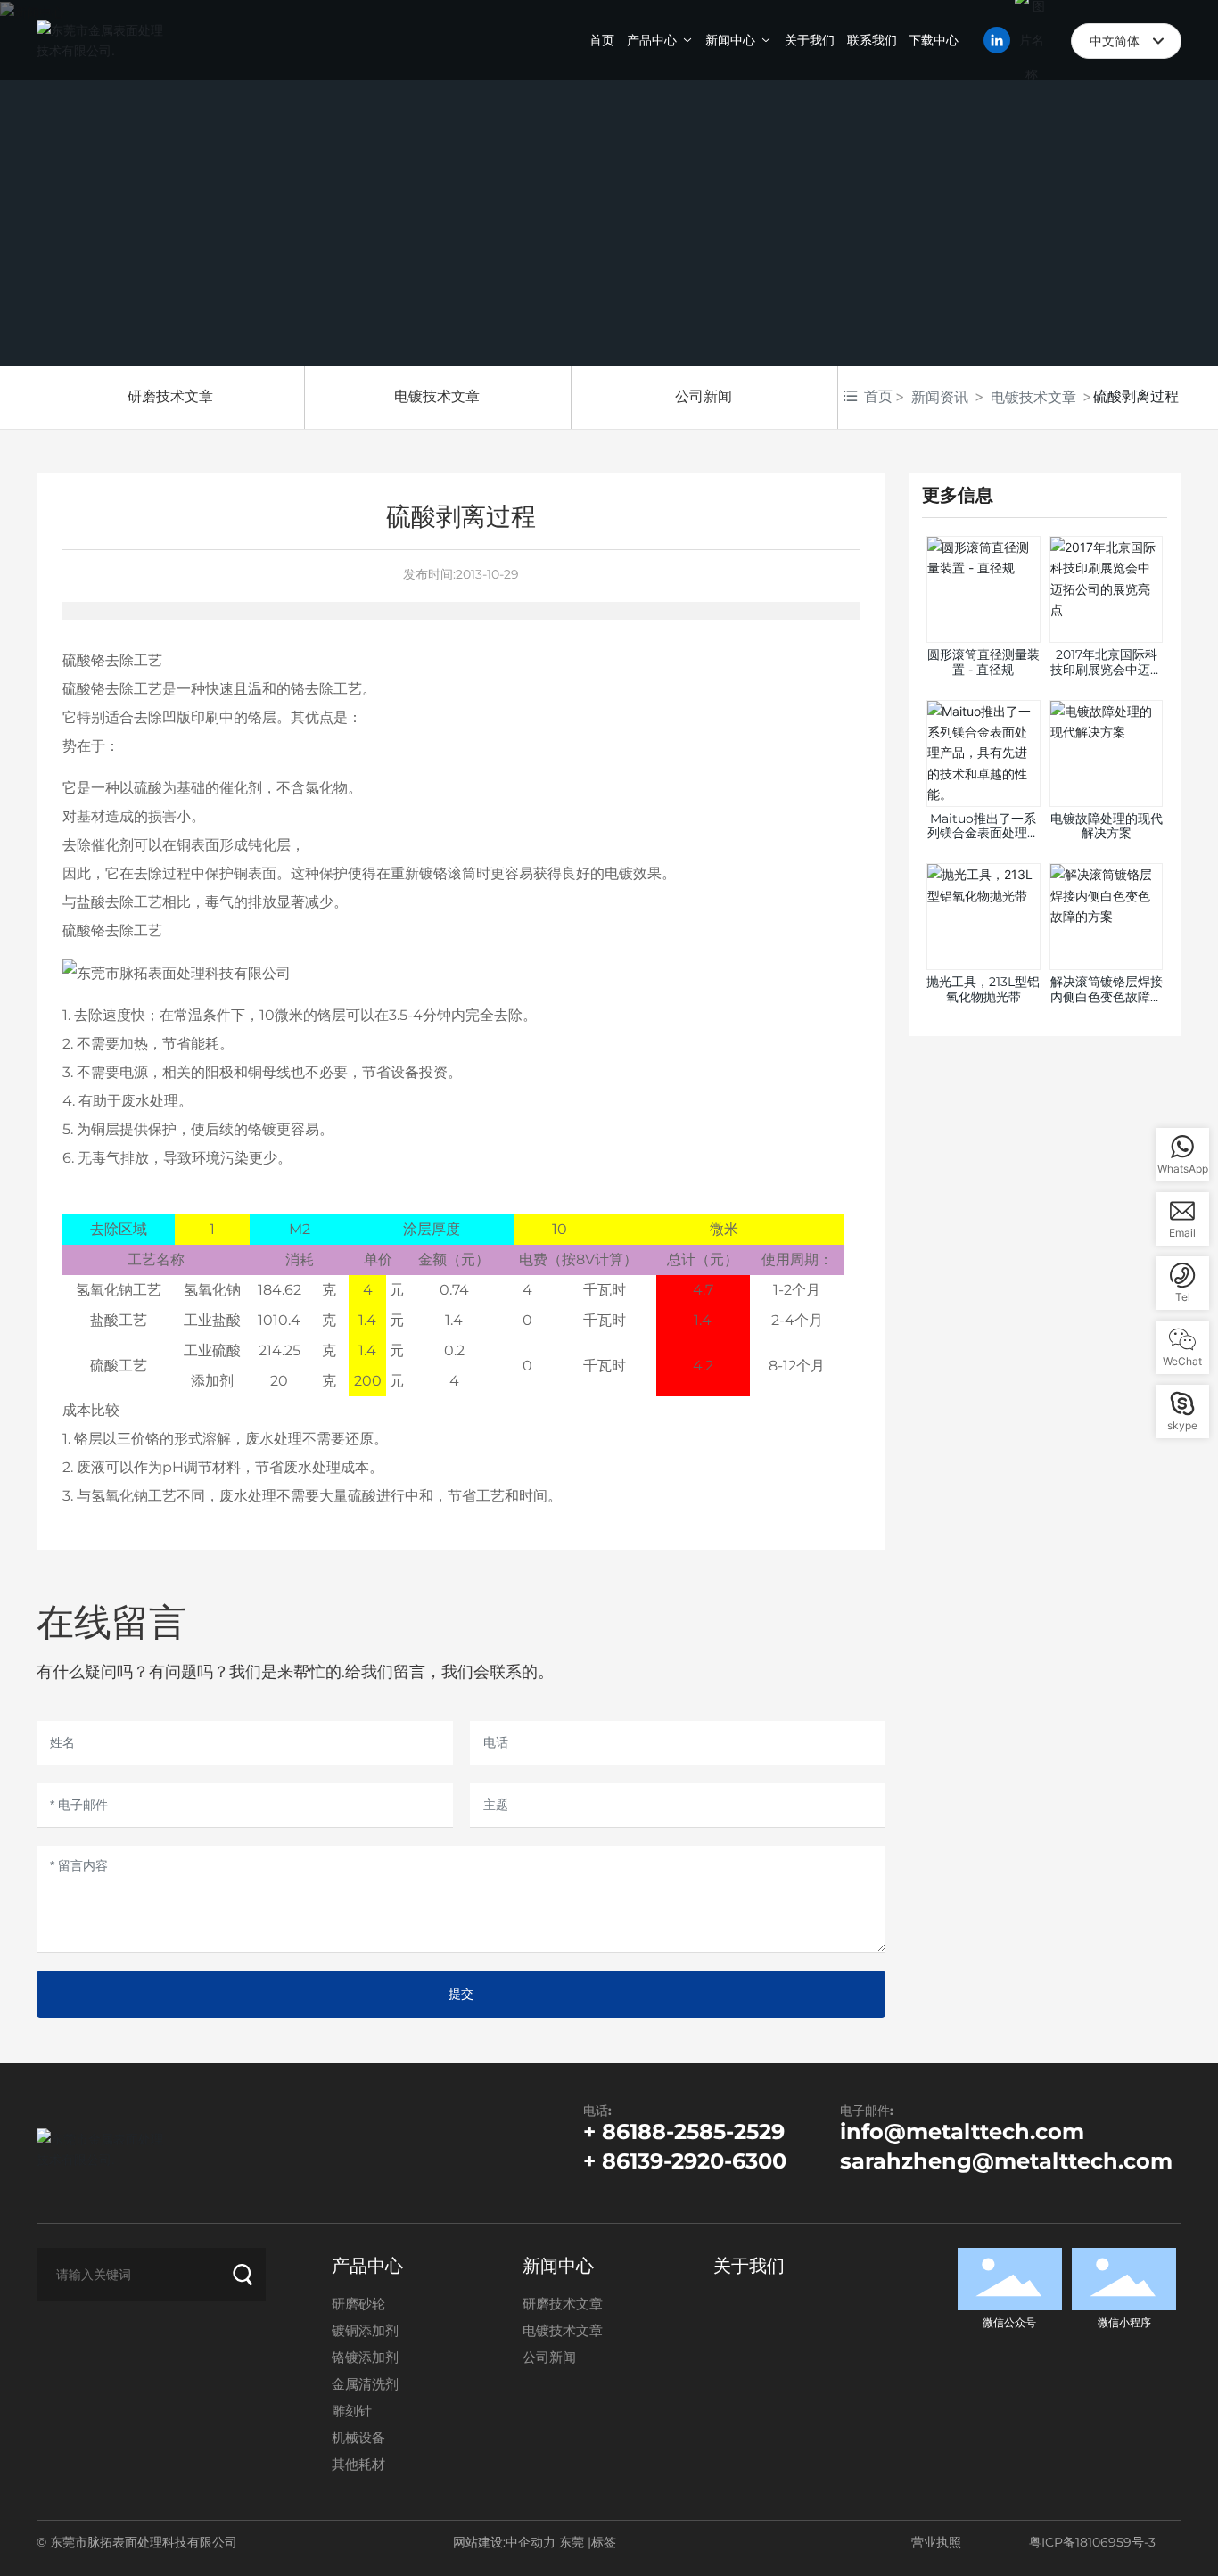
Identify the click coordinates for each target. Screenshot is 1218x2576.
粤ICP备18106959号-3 (1092, 2542)
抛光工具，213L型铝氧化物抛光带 (983, 989)
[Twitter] (98, 2332)
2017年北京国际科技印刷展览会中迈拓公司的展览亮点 (1107, 670)
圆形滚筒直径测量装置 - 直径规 (983, 662)
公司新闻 (704, 396)
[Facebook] (45, 2332)
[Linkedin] (71, 2332)
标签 (604, 2542)
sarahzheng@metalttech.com (1006, 2161)
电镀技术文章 (437, 396)
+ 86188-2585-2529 (684, 2132)
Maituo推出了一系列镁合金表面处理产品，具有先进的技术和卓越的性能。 (983, 841)
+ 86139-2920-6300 (685, 2161)
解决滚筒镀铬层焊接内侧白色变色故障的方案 (1107, 997)
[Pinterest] (152, 2332)
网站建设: (479, 2542)
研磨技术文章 (170, 396)
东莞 (572, 2542)
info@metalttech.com (962, 2132)
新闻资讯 (940, 397)
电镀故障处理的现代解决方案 (1107, 826)
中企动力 (531, 2542)
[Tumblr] (125, 2332)
